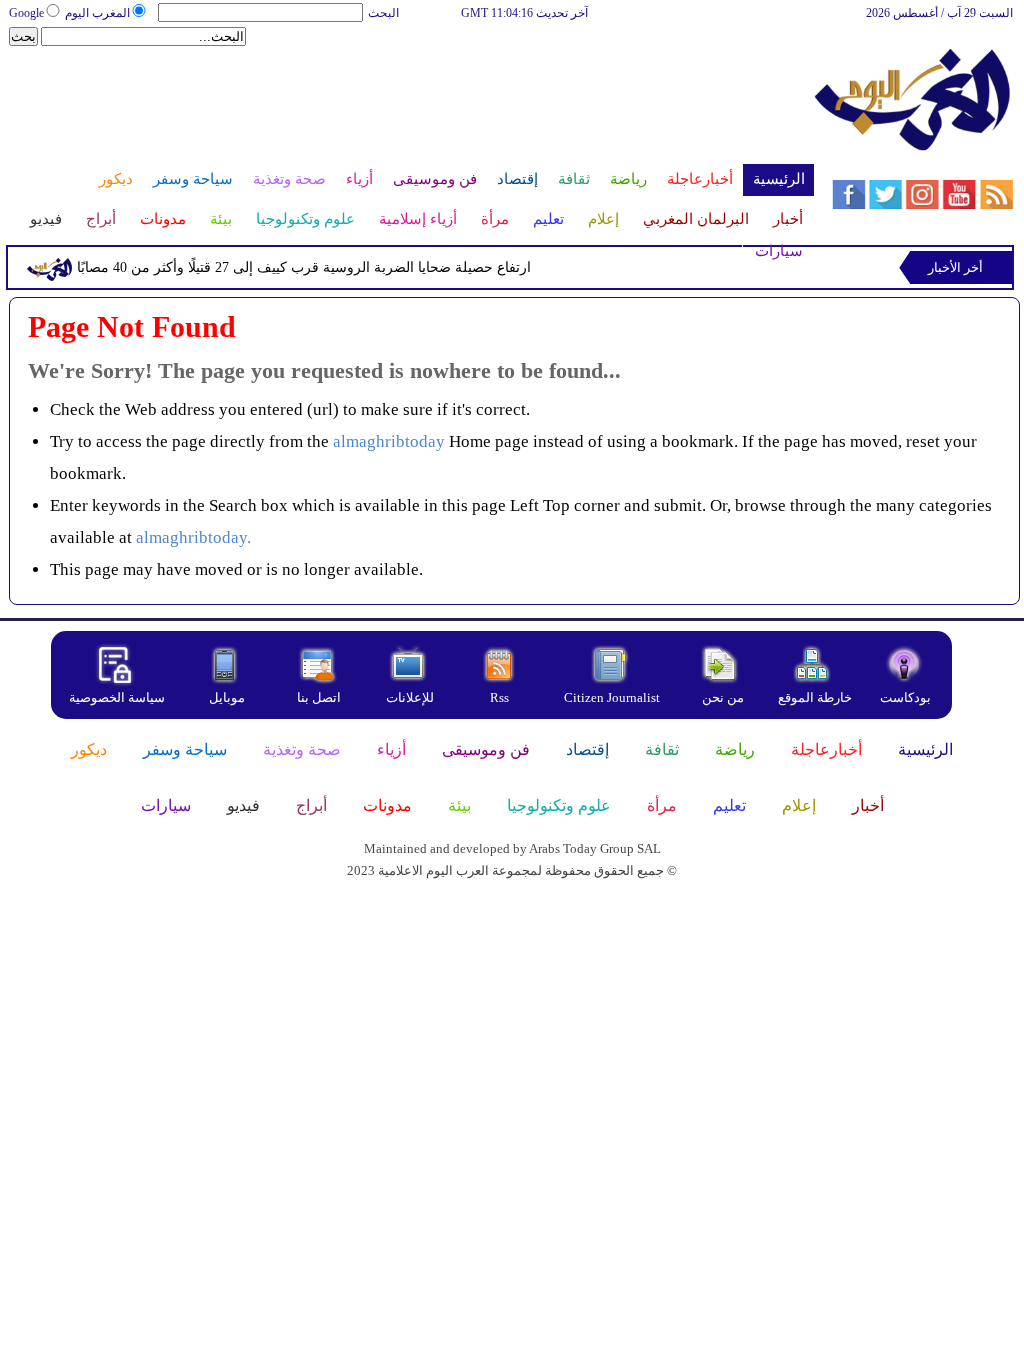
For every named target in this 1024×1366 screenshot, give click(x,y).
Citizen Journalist (612, 697)
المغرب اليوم (97, 13)
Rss (501, 697)
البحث (383, 13)
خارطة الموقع (815, 697)
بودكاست (905, 697)
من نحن (723, 697)
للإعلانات (410, 697)
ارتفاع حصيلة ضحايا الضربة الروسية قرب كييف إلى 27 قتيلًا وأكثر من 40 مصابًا (304, 267)
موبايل (228, 697)
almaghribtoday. (193, 537)
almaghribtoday (389, 441)
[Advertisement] (410, 112)
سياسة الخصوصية (117, 697)
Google (26, 13)
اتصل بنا (319, 697)
